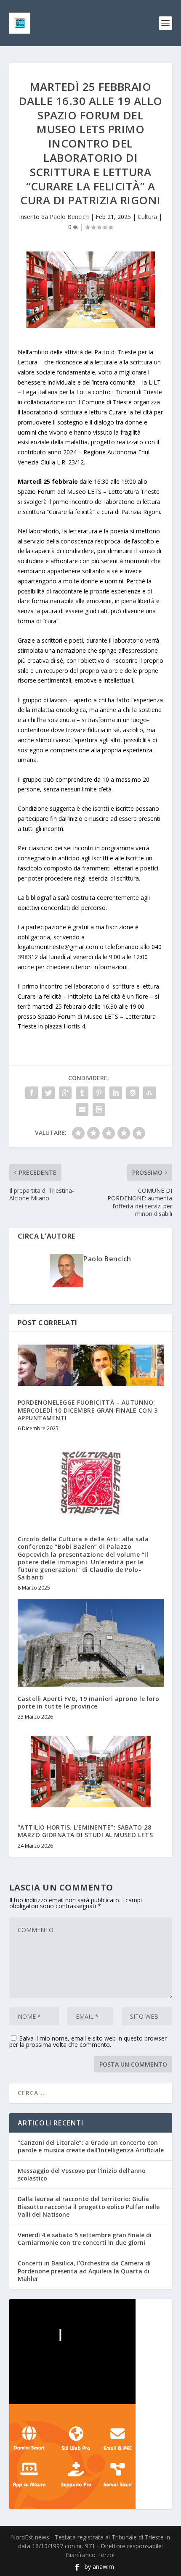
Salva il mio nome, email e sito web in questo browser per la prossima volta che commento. (88, 2041)
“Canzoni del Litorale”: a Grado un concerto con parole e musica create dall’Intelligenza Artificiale (91, 2146)
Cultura (147, 217)
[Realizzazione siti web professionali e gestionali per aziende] (91, 2457)
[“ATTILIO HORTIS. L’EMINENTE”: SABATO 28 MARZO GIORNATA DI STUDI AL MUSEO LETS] (91, 1772)
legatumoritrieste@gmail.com (58, 947)
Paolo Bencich (69, 217)
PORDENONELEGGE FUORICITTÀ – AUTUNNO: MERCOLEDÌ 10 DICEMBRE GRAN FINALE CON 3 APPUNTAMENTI (88, 1410)
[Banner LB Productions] (91, 2352)
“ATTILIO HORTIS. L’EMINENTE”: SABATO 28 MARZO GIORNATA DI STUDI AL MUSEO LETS (85, 1831)
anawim (103, 2567)
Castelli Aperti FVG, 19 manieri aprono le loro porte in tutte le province (89, 1702)
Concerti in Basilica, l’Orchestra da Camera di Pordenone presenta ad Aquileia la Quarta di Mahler (84, 2271)
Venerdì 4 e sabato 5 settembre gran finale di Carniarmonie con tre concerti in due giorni (85, 2239)
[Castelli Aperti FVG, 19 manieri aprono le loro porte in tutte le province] (91, 1643)
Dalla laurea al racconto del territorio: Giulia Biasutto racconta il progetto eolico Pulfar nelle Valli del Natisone (89, 2206)
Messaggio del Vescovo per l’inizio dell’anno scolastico (82, 2174)
